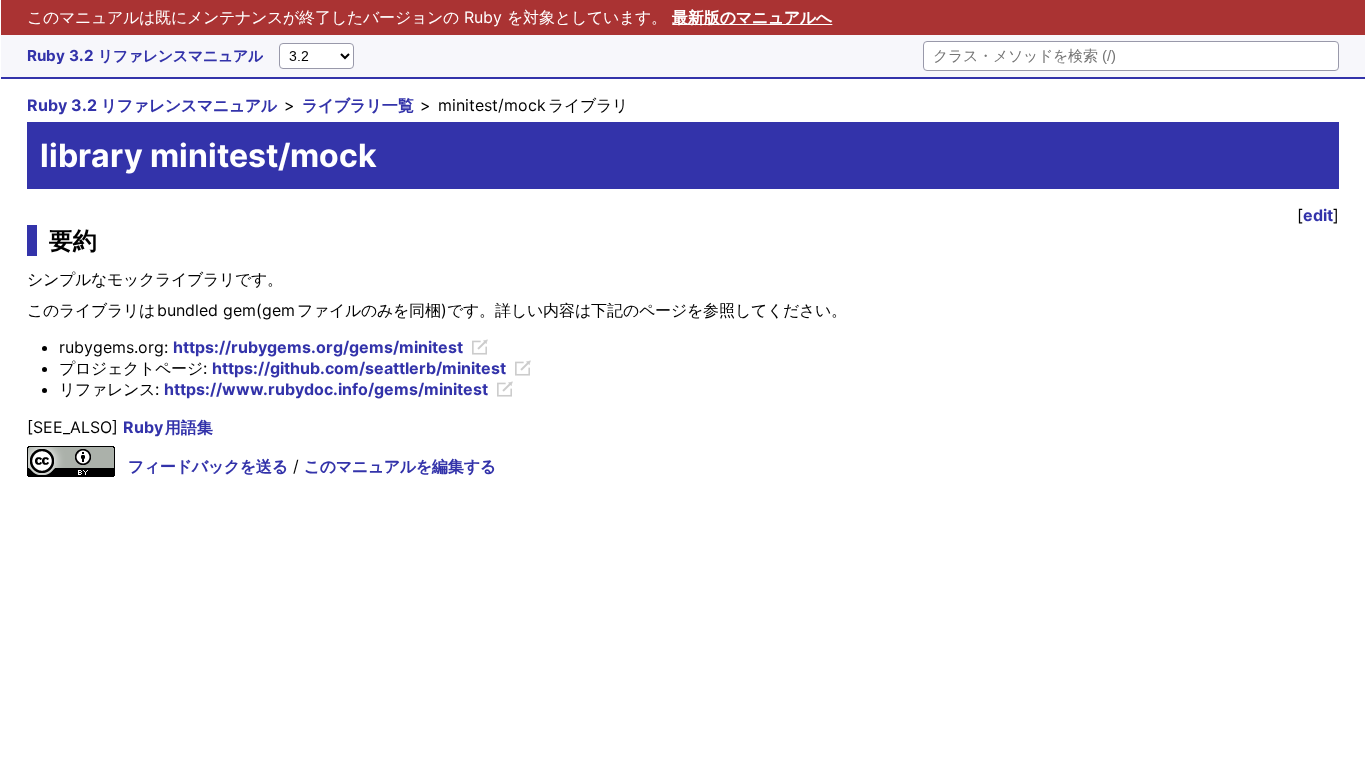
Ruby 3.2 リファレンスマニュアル (145, 55)
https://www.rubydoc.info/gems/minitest (326, 389)
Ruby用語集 (168, 427)
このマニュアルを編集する (400, 466)
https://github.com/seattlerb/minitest (359, 368)
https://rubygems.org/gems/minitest (318, 347)
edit (1318, 215)
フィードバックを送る (208, 466)
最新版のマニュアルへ (752, 17)
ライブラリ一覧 (358, 105)
